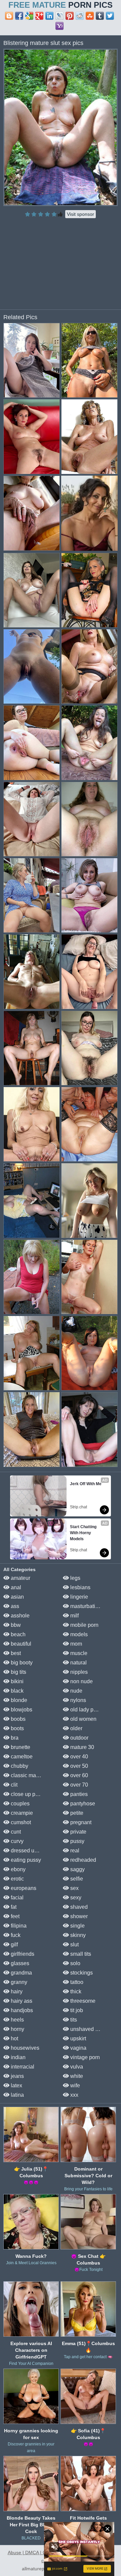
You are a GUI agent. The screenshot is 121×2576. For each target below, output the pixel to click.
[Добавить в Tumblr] (100, 16)
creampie (21, 1813)
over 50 (78, 1766)
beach (17, 1634)
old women (83, 1719)
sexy (75, 1898)
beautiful (20, 1644)
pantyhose (82, 1804)
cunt (15, 1832)
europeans (23, 1888)
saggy (77, 1869)
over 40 (78, 1757)
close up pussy (28, 1794)
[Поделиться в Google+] (39, 16)
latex (16, 2085)
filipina (18, 1926)
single (77, 1926)
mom (75, 1644)
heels (17, 2020)
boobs (17, 1719)
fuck (15, 1935)
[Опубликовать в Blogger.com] (9, 16)
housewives (24, 2048)
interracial (22, 2067)
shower (78, 1916)
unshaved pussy (89, 2029)
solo (75, 1963)
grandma (21, 1973)
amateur (20, 1578)
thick (75, 1991)
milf (74, 1616)
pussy (77, 1841)
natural (78, 1663)
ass (14, 1606)
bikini (16, 1681)
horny (17, 2029)
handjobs (21, 2010)
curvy (16, 1841)
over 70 (78, 1785)
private (78, 1832)
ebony (17, 1869)
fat (13, 1907)
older (76, 1728)
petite (76, 1813)
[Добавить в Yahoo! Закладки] (59, 26)
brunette (20, 1747)
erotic (17, 1879)
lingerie (78, 1597)
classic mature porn (33, 1775)
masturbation (85, 1606)
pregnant (80, 1822)
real (74, 1851)
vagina (78, 2048)
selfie (76, 1879)
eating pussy (25, 1860)
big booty (21, 1663)
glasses (19, 1963)
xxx (74, 2095)
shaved (78, 1907)
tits (73, 2020)
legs (75, 1578)
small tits (80, 1954)
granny (18, 1982)
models (78, 1634)
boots (17, 1728)
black (16, 1691)
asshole (19, 1616)
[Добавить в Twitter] (110, 16)
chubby (19, 1766)
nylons (77, 1700)
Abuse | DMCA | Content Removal (44, 2553)
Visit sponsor (80, 214)
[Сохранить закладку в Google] (29, 16)
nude (76, 1691)
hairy (16, 1991)
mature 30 (82, 1747)
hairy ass (21, 2001)
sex (74, 1888)
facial (16, 1898)
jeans (17, 2076)
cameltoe (21, 1757)
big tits (18, 1672)
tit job (76, 2010)
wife (74, 2085)
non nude (81, 1681)
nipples (78, 1672)
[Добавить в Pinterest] (70, 16)
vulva (76, 2067)
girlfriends (22, 1954)
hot (14, 2038)
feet (14, 1916)
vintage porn (84, 2057)
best (15, 1653)
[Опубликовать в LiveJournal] (59, 16)
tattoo (76, 1982)
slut (74, 1945)
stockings (81, 1973)
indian (17, 2057)
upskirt (77, 2038)
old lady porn (85, 1710)
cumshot (20, 1822)
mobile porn (84, 1625)
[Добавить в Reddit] (80, 16)
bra (14, 1738)
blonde (18, 1700)
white (76, 2076)
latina (17, 2095)
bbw (15, 1625)
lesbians (80, 1587)
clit (13, 1785)
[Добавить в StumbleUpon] (90, 16)
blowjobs (21, 1710)
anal (15, 1587)
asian (17, 1597)
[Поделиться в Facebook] (19, 16)
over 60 (78, 1775)
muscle (78, 1653)
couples (19, 1804)
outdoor (79, 1738)
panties (78, 1794)
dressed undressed (33, 1851)
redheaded (83, 1860)
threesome (82, 2001)
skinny (77, 1935)
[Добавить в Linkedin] (49, 16)
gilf (14, 1945)
